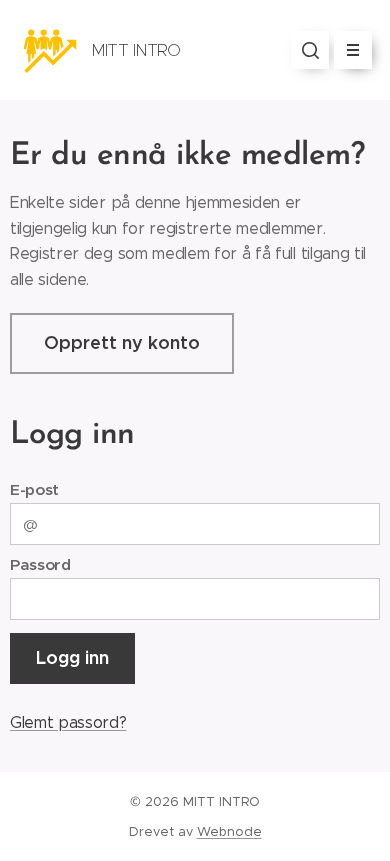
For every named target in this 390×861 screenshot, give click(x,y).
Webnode (229, 831)
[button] (310, 50)
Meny (353, 50)
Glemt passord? (68, 722)
